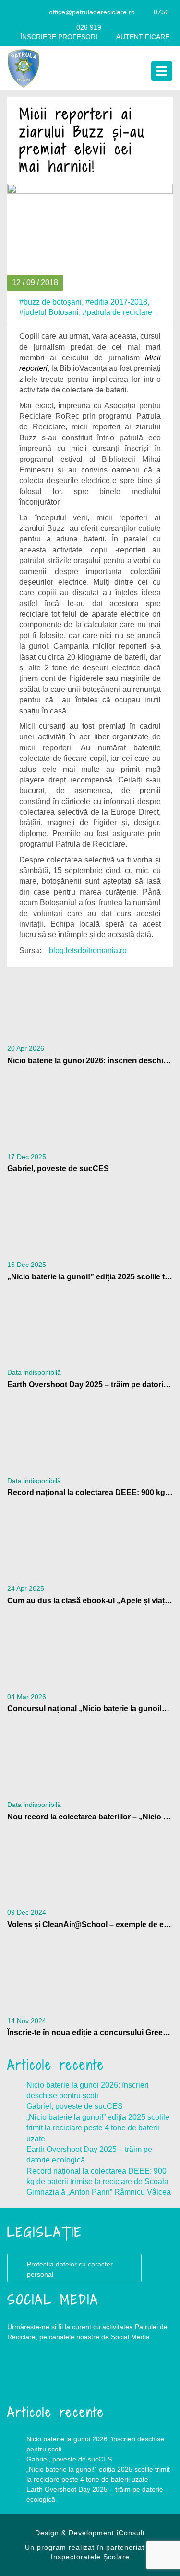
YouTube (65, 2376)
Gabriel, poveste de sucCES (75, 2106)
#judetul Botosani (49, 312)
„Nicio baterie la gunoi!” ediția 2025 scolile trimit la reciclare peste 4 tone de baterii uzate (98, 2128)
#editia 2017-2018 (116, 302)
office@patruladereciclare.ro (92, 12)
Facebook (26, 2376)
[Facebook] (19, 12)
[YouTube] (37, 12)
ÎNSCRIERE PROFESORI (59, 37)
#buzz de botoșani (50, 302)
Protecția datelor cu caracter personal (70, 2269)
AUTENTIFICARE (143, 37)
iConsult (131, 2533)
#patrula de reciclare (117, 312)
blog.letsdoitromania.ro (88, 950)
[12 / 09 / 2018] (90, 236)
